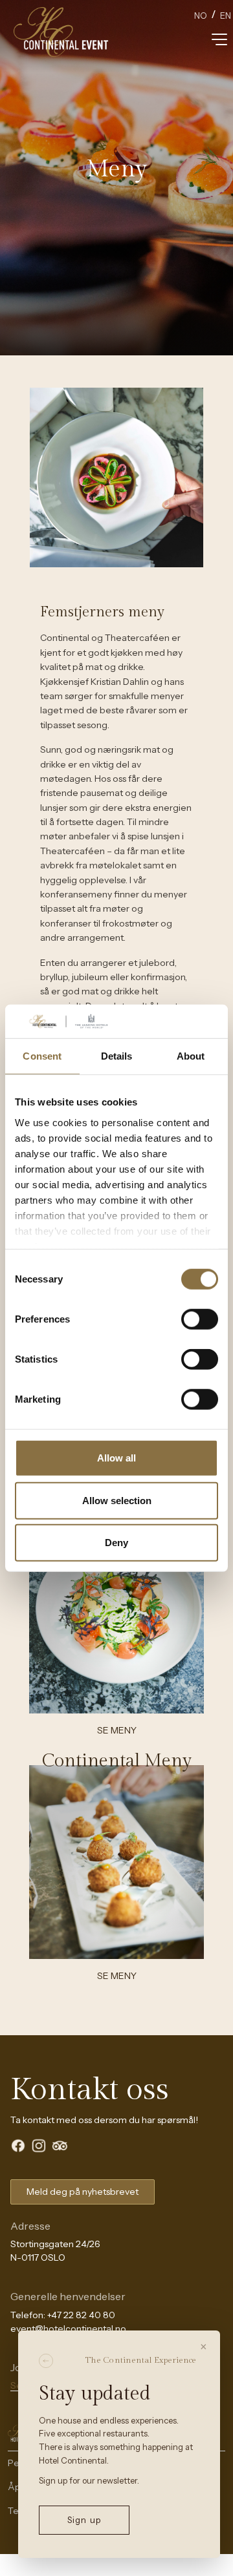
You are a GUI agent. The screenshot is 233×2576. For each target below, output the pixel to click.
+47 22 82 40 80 (81, 2315)
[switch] (200, 1319)
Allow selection (117, 1500)
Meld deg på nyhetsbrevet (83, 2192)
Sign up (84, 2520)
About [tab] (191, 1056)
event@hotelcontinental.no (68, 2329)
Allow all (116, 1458)
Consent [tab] (42, 1056)
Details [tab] (117, 1056)
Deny (116, 1543)
